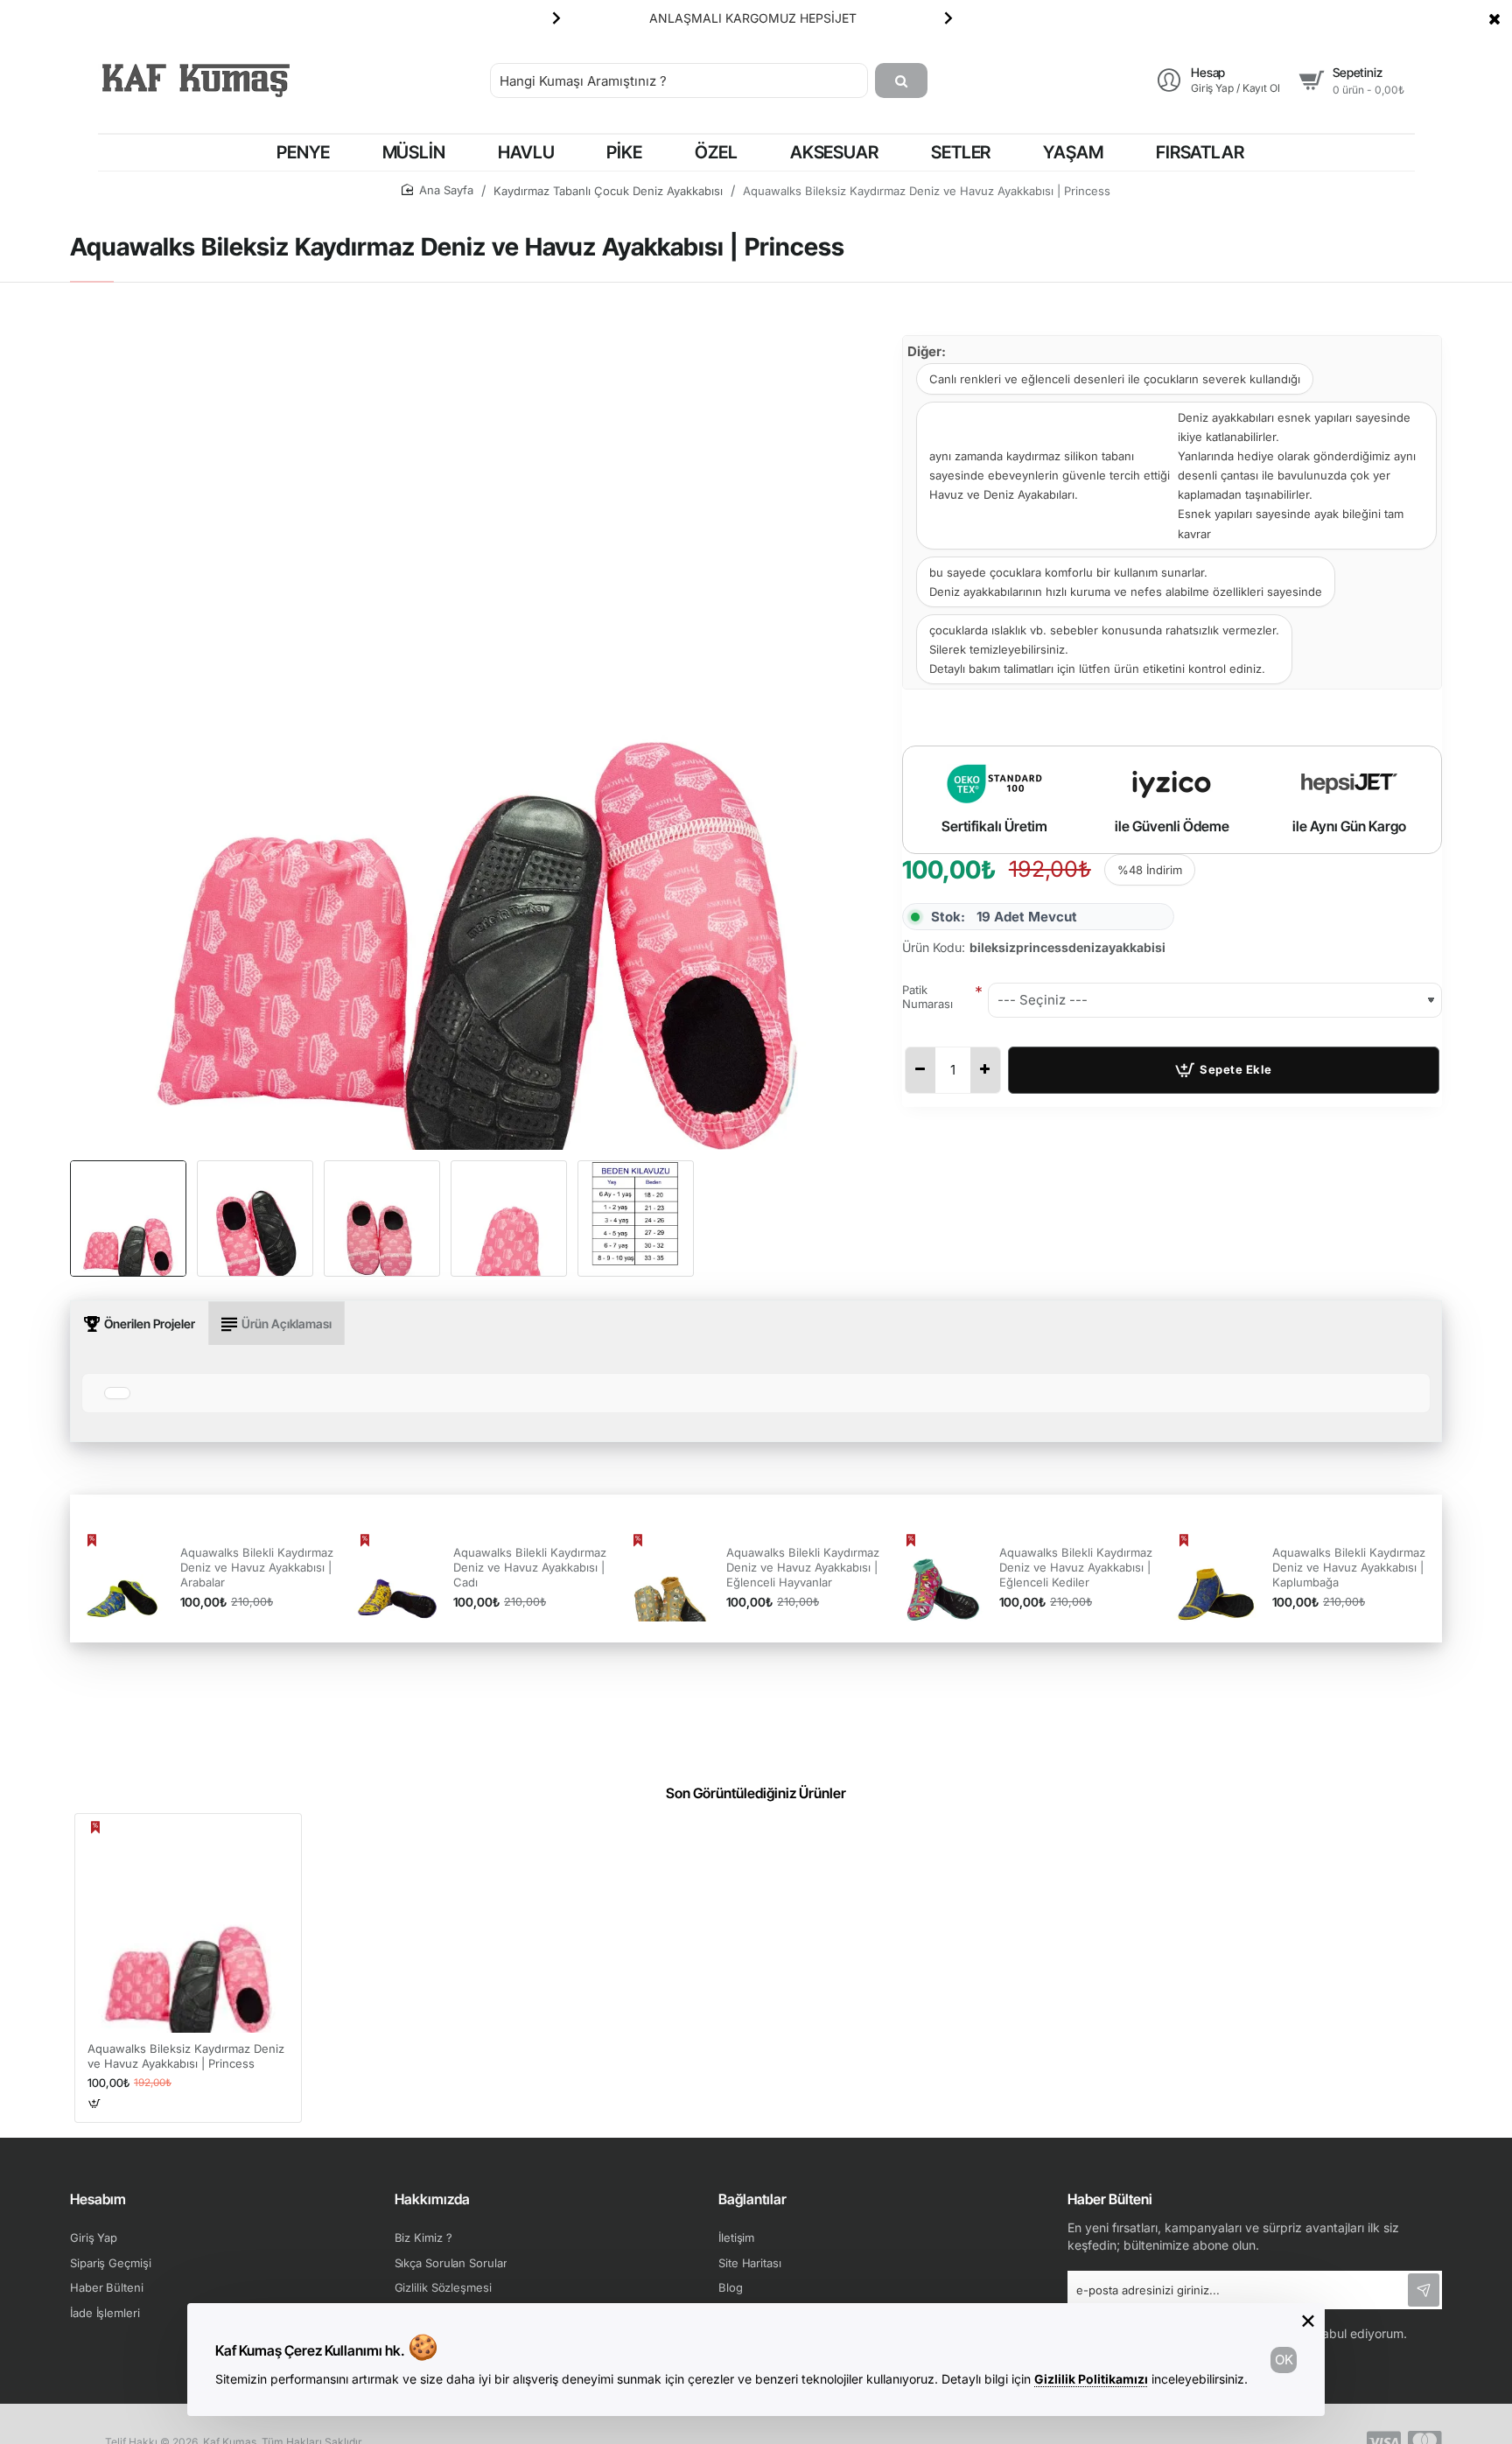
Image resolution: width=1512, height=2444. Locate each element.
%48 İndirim (1150, 870)
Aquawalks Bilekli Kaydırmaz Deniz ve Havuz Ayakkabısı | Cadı (530, 1567)
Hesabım (98, 2199)
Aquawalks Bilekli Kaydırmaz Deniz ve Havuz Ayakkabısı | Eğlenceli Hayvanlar (803, 1567)
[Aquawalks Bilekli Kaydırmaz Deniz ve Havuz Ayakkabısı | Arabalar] (124, 1578)
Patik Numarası (927, 997)
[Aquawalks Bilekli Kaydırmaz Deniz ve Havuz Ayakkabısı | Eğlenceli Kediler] (943, 1578)
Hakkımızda (432, 2199)
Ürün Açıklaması (287, 1324)
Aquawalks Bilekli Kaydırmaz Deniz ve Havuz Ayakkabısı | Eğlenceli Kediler (1076, 1567)
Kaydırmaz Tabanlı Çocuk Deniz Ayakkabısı (608, 191)
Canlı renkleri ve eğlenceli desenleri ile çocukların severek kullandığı (1115, 379)
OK (1284, 2360)
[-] (920, 1070)
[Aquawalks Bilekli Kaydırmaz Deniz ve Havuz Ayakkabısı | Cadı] (397, 1578)
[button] (556, 18)
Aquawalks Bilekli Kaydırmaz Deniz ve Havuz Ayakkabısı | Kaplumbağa (1349, 1567)
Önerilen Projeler (150, 1324)
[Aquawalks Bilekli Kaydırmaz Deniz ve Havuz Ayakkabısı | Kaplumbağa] (1216, 1578)
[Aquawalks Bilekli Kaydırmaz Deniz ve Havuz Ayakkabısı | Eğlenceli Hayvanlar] (670, 1578)
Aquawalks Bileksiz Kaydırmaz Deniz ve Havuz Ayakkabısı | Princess (186, 2056)
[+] (985, 1070)
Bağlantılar (752, 2199)
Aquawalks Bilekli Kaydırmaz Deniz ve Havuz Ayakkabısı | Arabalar (257, 1567)
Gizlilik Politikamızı (1091, 2379)
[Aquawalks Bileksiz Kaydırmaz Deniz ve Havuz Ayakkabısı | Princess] (188, 1927)
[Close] (1494, 18)
